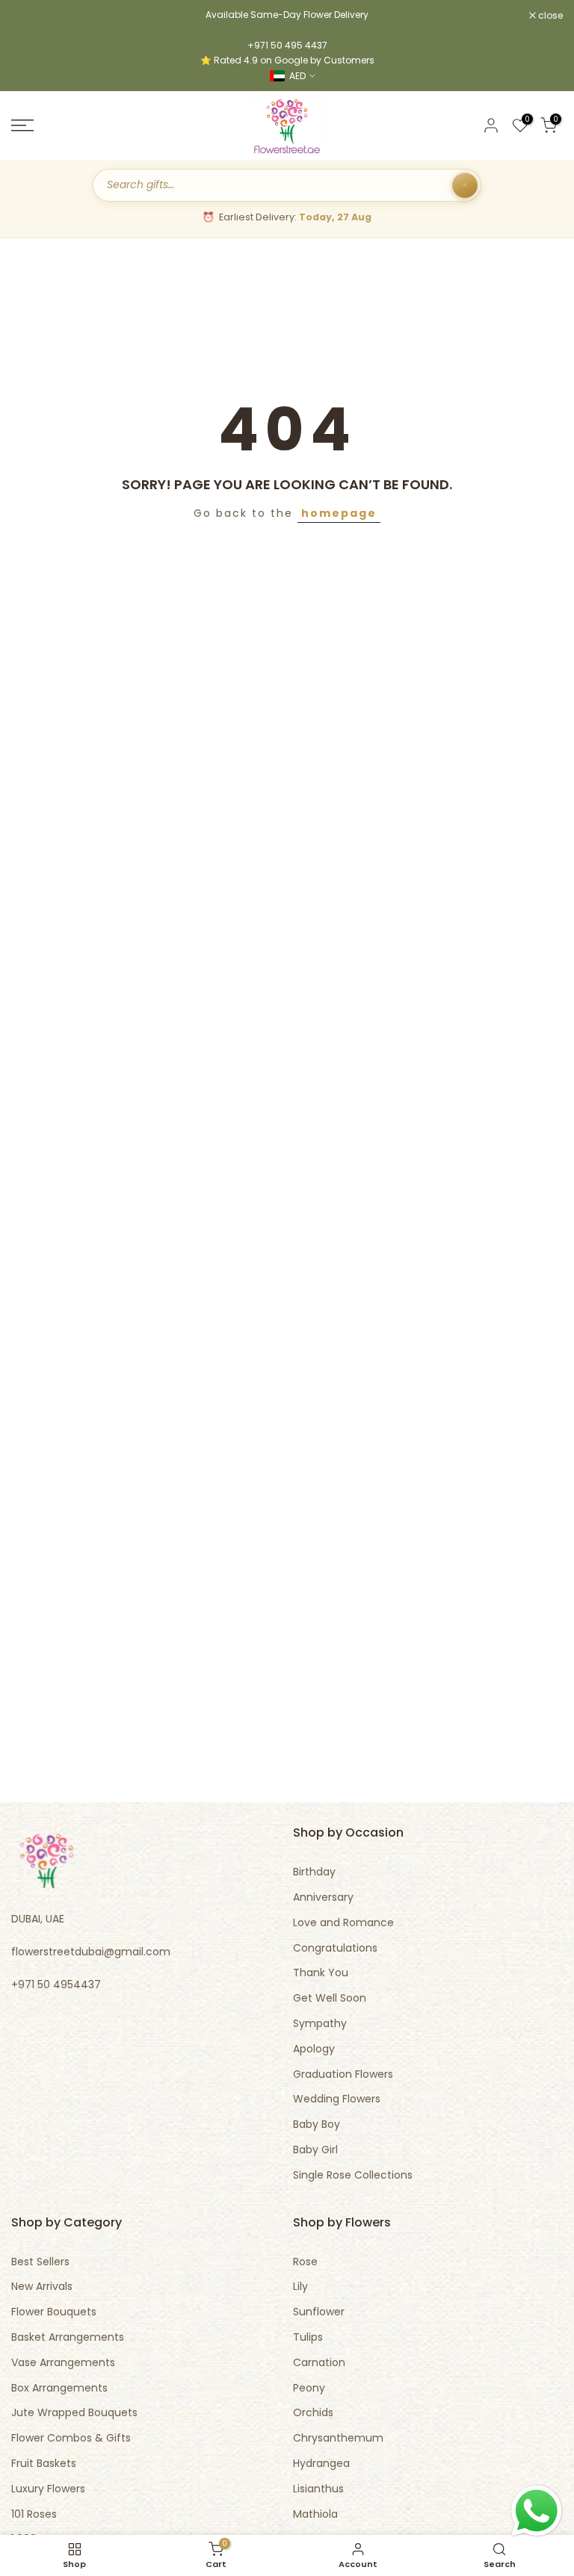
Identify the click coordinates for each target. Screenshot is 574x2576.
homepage (339, 513)
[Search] (465, 185)
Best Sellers (40, 2262)
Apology (314, 2049)
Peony (309, 2388)
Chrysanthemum (338, 2438)
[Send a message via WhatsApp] (537, 2511)
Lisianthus (318, 2489)
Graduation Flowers (343, 2074)
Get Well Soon (330, 1998)
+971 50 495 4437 (287, 45)
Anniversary (323, 1897)
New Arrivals (42, 2287)
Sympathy (320, 2024)
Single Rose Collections (353, 2175)
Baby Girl (315, 2150)
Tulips (308, 2337)
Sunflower (319, 2312)
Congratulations (335, 1948)
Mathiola (315, 2514)
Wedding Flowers (337, 2099)
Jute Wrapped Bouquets (74, 2413)
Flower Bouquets (54, 2312)
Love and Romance (343, 1923)
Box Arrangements (59, 2388)
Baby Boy (317, 2125)
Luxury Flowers (48, 2489)
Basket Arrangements (68, 2337)
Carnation (319, 2363)
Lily (300, 2287)
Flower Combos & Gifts (71, 2438)
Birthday (314, 1872)
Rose (305, 2262)
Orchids (313, 2413)
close (31, 16)
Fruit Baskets (44, 2464)
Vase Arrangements (63, 2363)
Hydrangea (321, 2464)
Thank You (321, 1973)
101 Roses (34, 2514)
